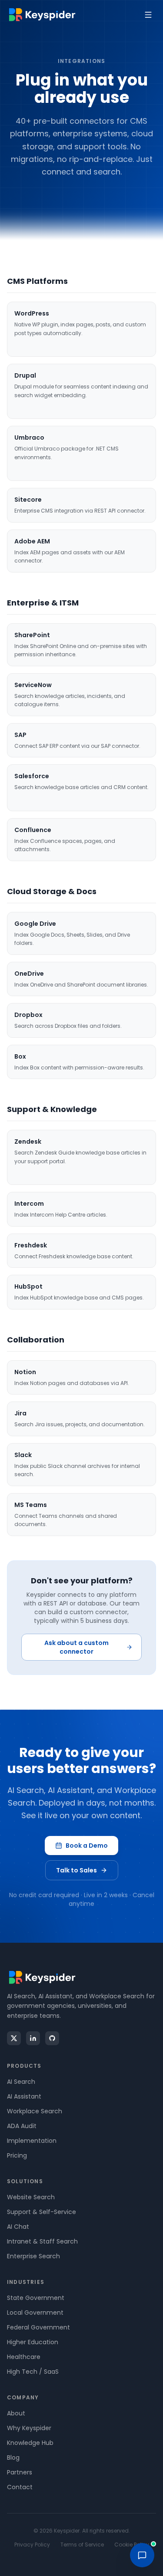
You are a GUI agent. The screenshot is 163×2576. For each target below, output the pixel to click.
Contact (20, 2487)
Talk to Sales (77, 1870)
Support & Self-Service (42, 2212)
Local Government (35, 2313)
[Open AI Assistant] (142, 2555)
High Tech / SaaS (33, 2372)
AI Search (21, 2082)
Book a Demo (87, 1846)
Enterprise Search (33, 2256)
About (16, 2413)
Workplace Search (35, 2111)
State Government (36, 2298)
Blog (13, 2458)
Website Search (31, 2197)
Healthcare (24, 2357)
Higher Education (33, 2342)
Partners (20, 2472)
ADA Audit (22, 2126)
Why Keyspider (29, 2428)
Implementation (32, 2141)
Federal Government (38, 2327)
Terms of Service (82, 2545)
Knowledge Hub (30, 2443)
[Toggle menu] (148, 15)
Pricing (17, 2155)
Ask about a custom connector (77, 1647)
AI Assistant (24, 2096)
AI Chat (18, 2227)
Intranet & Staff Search (42, 2241)
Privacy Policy (32, 2545)
